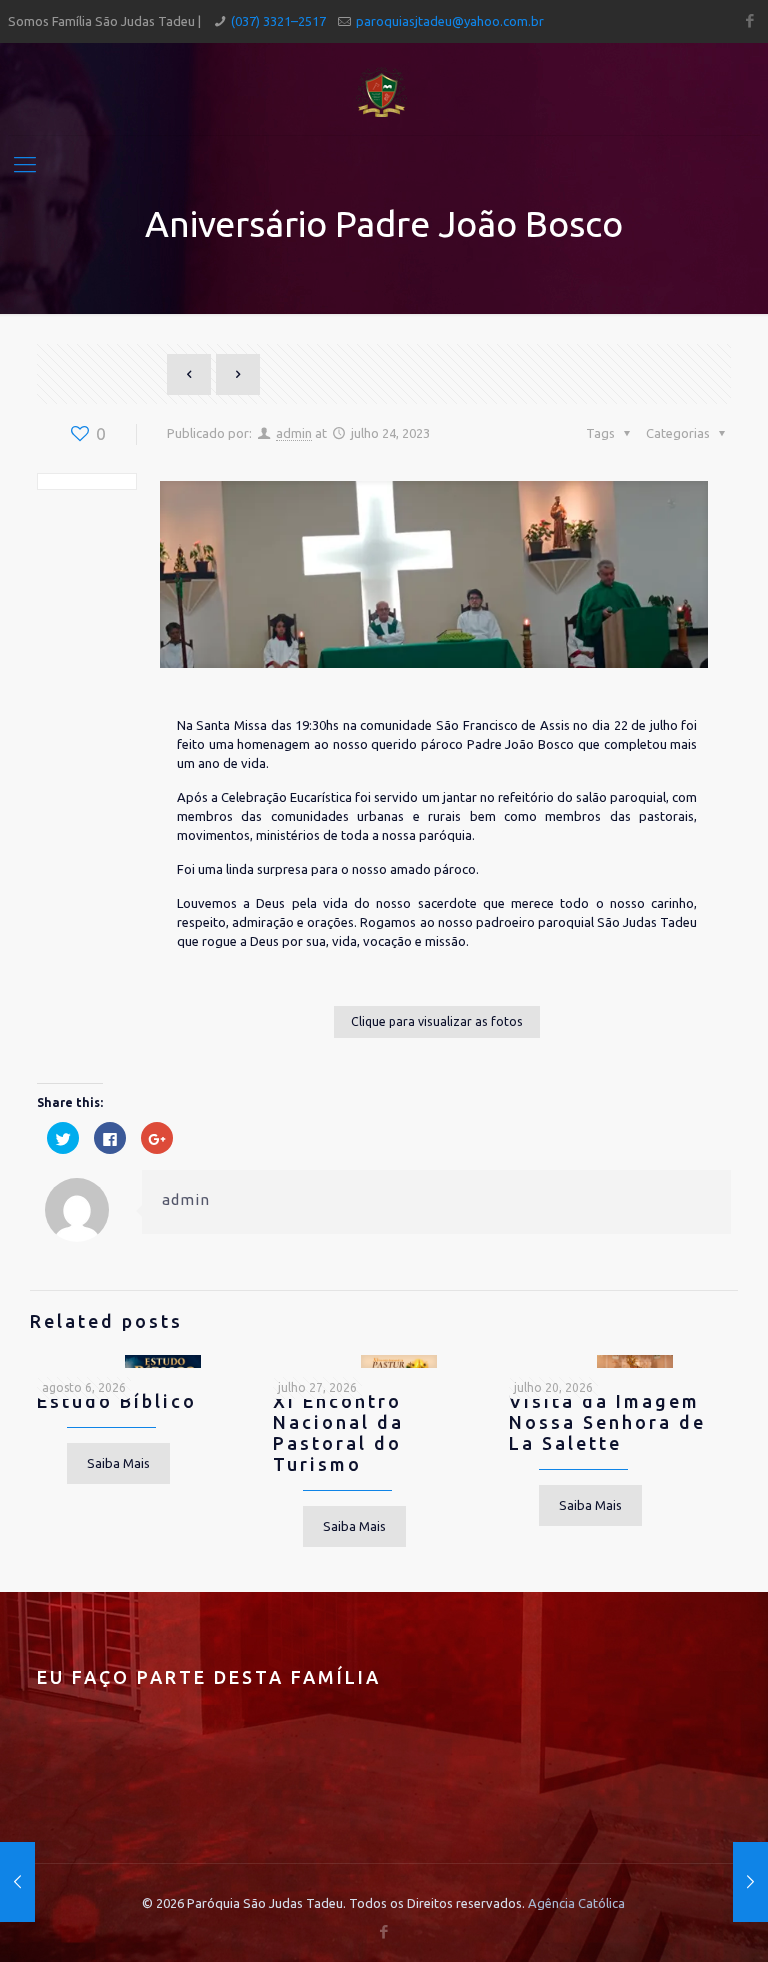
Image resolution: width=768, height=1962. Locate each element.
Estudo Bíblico (117, 1401)
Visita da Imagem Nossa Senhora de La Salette (607, 1422)
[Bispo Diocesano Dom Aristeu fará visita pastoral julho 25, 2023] (750, 1882)
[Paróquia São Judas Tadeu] (383, 90)
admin (294, 433)
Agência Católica (576, 1903)
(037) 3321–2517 (278, 21)
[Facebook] (749, 20)
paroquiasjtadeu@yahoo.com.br (450, 21)
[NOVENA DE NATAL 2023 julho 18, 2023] (17, 1882)
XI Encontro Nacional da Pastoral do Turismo (338, 1432)
